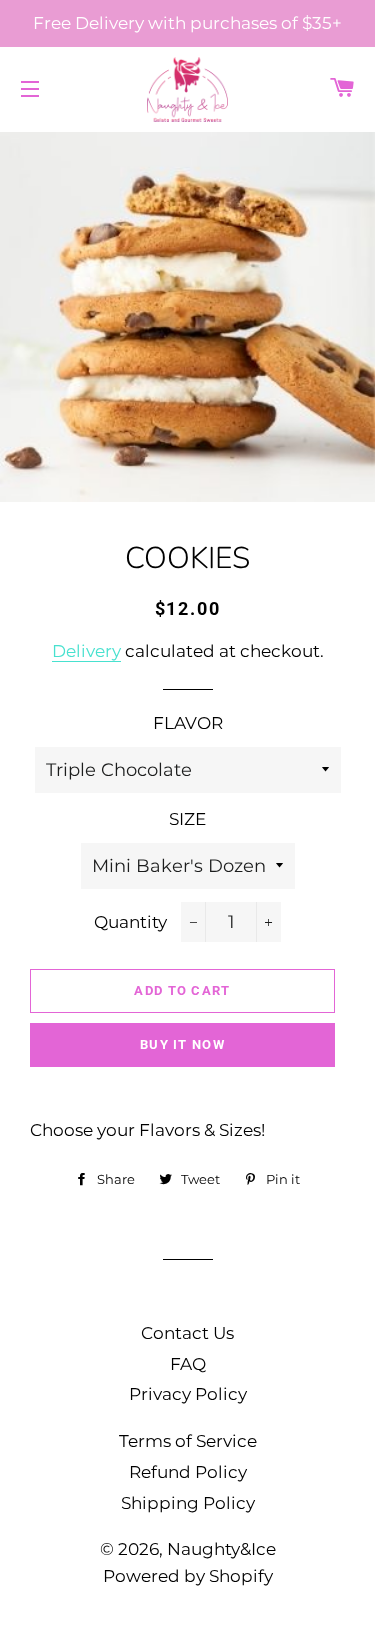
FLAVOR (188, 723)
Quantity (130, 922)
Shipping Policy (188, 1503)
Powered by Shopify (188, 1576)
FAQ (188, 1364)
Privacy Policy (188, 1394)
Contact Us (187, 1333)
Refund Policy (188, 1472)
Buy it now (182, 1044)
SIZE (187, 819)
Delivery (86, 651)
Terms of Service (188, 1441)
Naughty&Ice (221, 1549)
